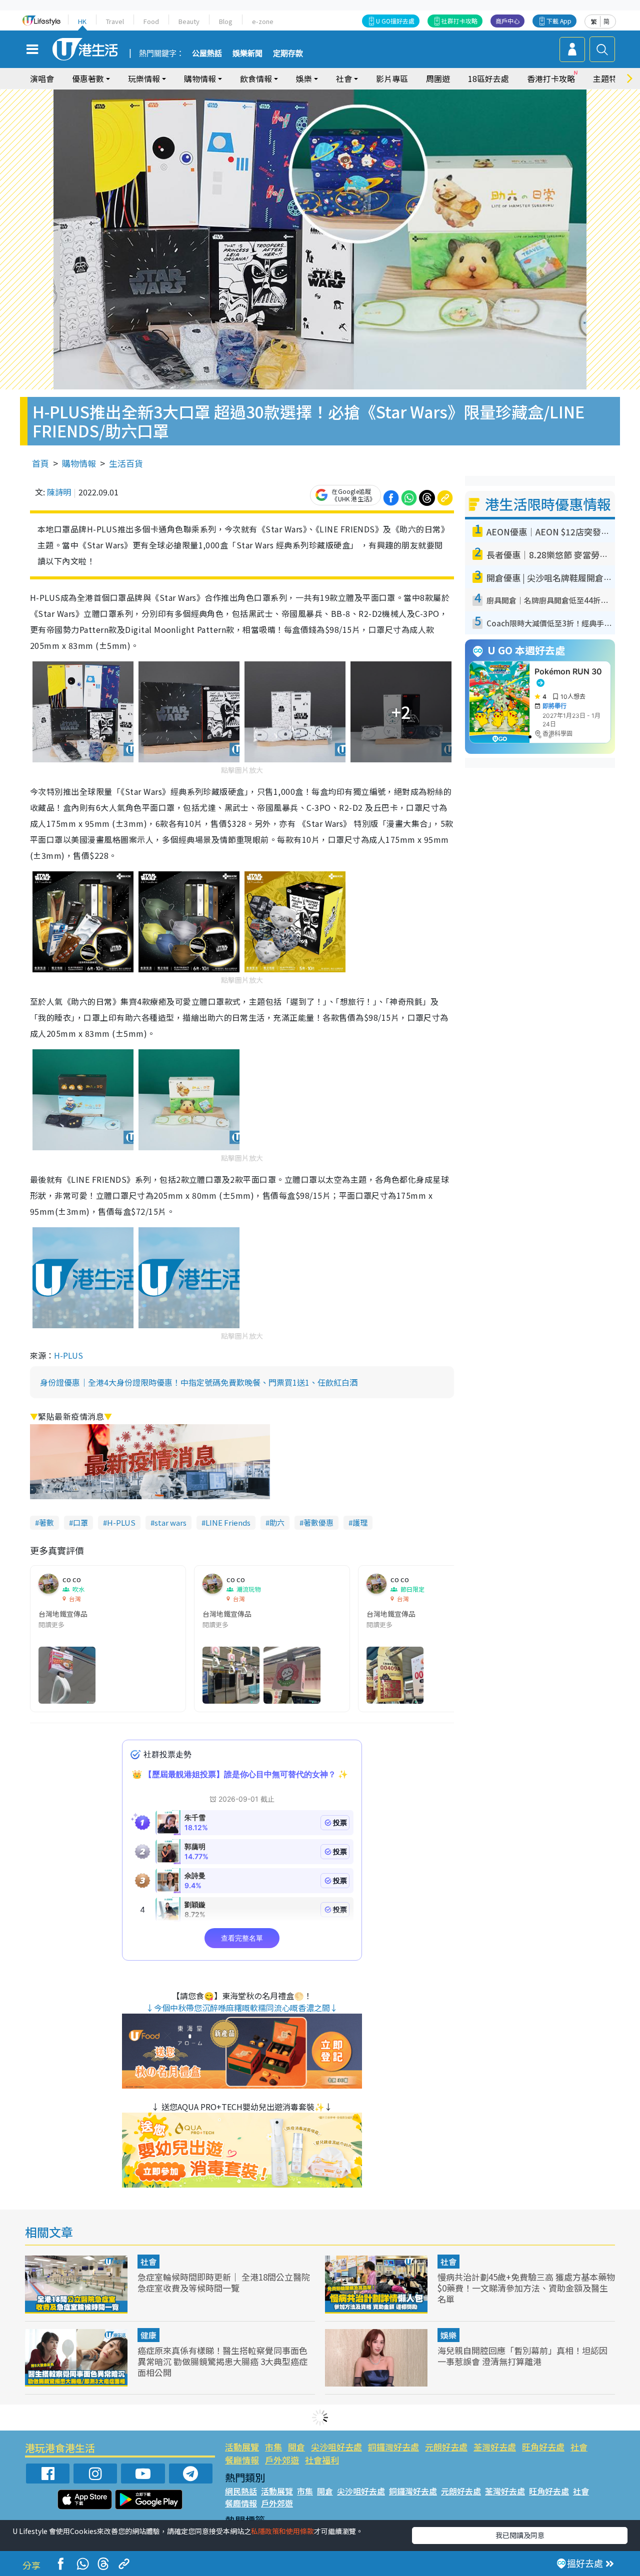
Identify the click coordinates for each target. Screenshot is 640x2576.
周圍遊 (438, 78)
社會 (148, 2262)
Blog (226, 21)
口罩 (80, 1522)
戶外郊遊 (282, 2460)
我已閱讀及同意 (520, 2535)
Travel (115, 21)
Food (151, 21)
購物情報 (79, 463)
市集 (273, 2447)
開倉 (296, 2447)
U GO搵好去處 (395, 21)
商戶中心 (507, 21)
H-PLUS (68, 1355)
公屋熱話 (207, 53)
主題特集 (609, 78)
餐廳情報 (242, 2460)
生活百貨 (126, 463)
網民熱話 (241, 2491)
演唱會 (42, 78)
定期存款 (288, 53)
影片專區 (392, 78)
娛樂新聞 (247, 53)
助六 (277, 1522)
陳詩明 (59, 492)
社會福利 (322, 2460)
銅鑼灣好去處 (393, 2447)
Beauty (189, 21)
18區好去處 (488, 78)
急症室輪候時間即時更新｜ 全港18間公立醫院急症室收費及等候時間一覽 (224, 2282)
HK (82, 21)
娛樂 (448, 2335)
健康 (148, 2335)
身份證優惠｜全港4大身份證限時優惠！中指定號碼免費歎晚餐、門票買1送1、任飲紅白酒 (199, 1382)
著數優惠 (318, 1522)
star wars (170, 1522)
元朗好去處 (446, 2447)
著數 (46, 1522)
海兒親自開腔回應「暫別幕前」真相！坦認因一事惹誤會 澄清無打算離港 (522, 2356)
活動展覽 (242, 2447)
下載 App (559, 21)
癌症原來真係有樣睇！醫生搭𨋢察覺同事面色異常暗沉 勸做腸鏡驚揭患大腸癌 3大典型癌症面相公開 (222, 2361)
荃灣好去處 (495, 2447)
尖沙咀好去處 (336, 2447)
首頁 (40, 463)
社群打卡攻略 (459, 21)
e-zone (263, 21)
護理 (360, 1522)
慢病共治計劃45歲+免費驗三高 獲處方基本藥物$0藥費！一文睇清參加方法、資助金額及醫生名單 (526, 2288)
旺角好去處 (543, 2447)
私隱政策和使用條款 (282, 2531)
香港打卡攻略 (551, 78)
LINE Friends (228, 1522)
